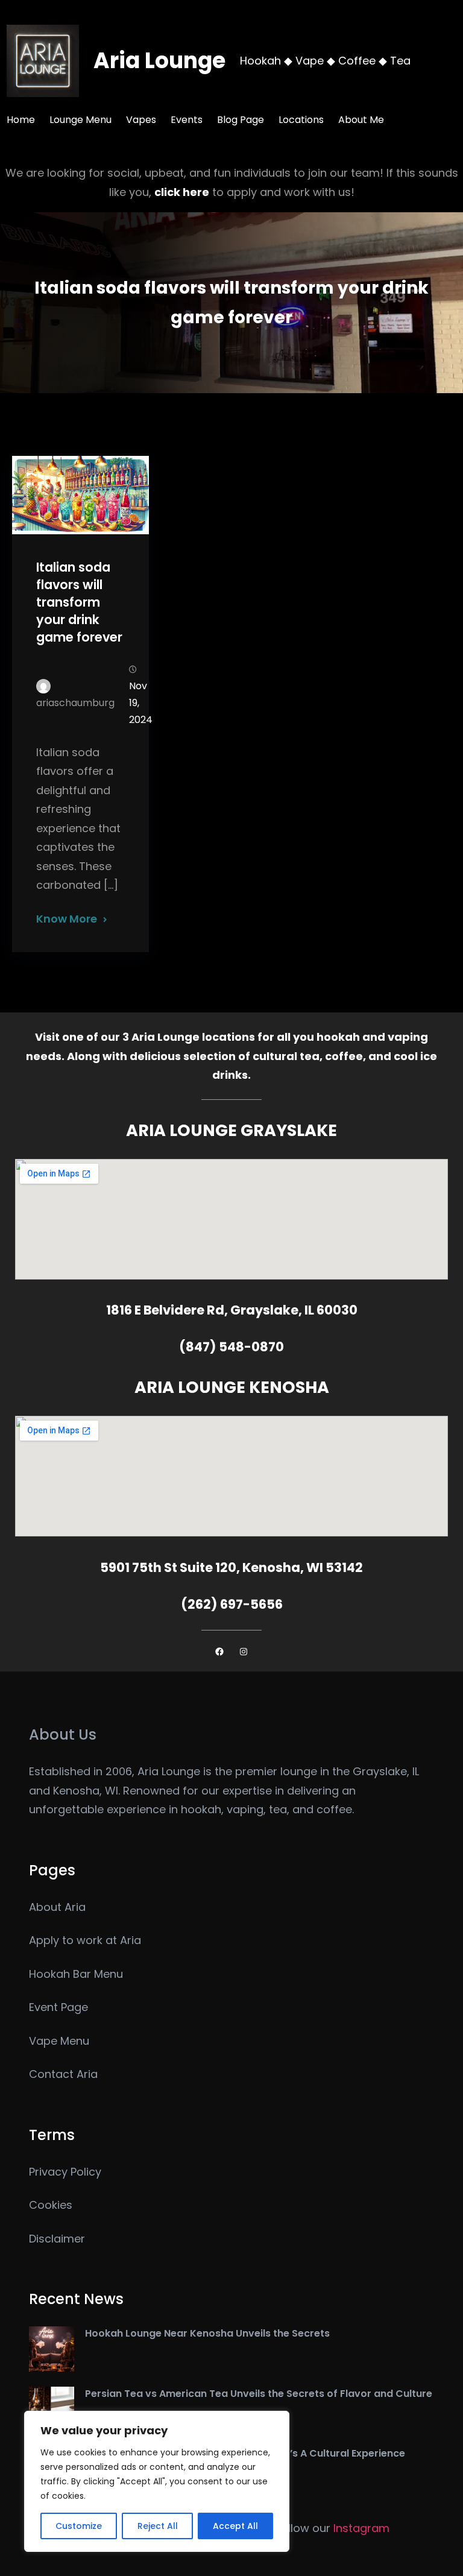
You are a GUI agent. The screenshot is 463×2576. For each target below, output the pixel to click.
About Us (63, 1735)
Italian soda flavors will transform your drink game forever (79, 602)
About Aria (57, 1907)
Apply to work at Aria (85, 1940)
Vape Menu (59, 2041)
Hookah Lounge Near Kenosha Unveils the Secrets (207, 2333)
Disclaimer (57, 2239)
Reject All (158, 2526)
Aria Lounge (159, 61)
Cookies (51, 2205)
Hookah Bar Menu (76, 1974)
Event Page (58, 2007)
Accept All (235, 2526)
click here (182, 192)
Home (21, 120)
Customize (79, 2526)
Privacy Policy (65, 2172)
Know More (67, 919)
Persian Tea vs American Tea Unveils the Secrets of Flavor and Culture (259, 2394)
